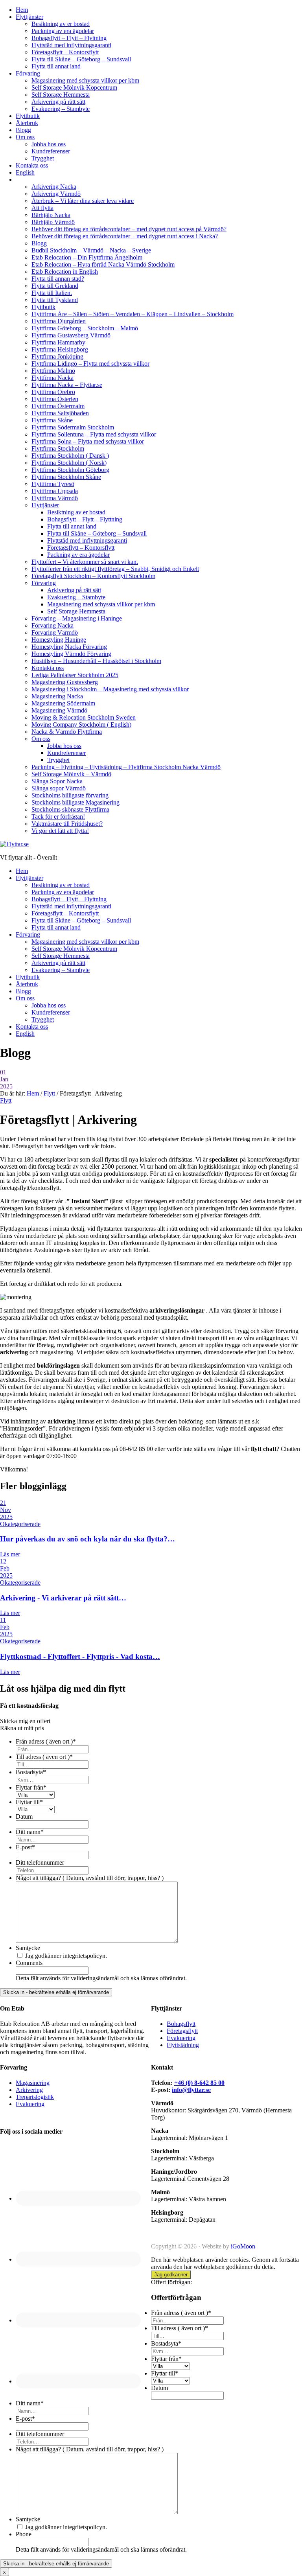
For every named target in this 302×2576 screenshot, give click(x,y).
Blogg (23, 130)
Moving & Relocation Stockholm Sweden (84, 717)
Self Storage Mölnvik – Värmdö (71, 774)
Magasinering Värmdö (59, 710)
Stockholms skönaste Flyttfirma (70, 809)
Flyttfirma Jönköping (57, 356)
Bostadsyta (31, 1772)
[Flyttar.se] (14, 844)
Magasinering (33, 2083)
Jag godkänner (171, 2275)
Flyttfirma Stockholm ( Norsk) (69, 463)
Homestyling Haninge (59, 640)
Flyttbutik (28, 116)
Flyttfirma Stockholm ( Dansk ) (70, 456)
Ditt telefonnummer (40, 1862)
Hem (22, 10)
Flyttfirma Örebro (53, 392)
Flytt (6, 1100)
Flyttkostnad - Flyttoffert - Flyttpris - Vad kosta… (80, 1656)
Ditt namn (30, 1832)
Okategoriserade (20, 1524)
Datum (24, 1816)
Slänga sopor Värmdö (59, 788)
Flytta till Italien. (52, 293)
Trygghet (43, 158)
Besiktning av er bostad (61, 24)
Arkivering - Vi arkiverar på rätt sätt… (63, 1598)
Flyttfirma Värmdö (55, 498)
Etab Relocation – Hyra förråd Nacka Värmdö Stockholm (103, 264)
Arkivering (29, 2090)
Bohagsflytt (181, 2024)
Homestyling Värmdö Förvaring (71, 654)
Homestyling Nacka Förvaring (69, 647)
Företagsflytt (182, 2031)
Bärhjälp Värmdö (53, 222)
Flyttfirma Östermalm (58, 406)
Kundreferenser (51, 151)
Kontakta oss (32, 165)
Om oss (25, 137)
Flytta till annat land (56, 66)
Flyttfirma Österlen (55, 399)
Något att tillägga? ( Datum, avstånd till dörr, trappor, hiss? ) (90, 1878)
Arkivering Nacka (54, 187)
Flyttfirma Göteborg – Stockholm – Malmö (85, 328)
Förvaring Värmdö (55, 632)
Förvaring (28, 73)
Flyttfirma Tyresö (53, 484)
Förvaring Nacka (52, 625)
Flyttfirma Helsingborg (60, 349)
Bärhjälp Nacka (51, 215)
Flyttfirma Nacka (52, 378)
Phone (24, 2534)
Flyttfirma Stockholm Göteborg (70, 470)
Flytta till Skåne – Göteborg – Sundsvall (81, 59)
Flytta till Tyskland (55, 300)
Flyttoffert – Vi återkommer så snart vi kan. (85, 562)
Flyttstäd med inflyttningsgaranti (71, 45)
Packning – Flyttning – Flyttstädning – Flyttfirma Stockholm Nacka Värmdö (126, 767)
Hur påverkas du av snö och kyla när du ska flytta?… (87, 1539)
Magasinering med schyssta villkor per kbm (85, 80)
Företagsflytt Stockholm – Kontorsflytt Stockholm (93, 576)
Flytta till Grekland (55, 286)
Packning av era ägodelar (63, 31)
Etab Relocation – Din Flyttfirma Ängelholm (87, 257)
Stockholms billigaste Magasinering (75, 802)
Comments (29, 1963)
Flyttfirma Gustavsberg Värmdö (71, 335)
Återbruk (27, 123)
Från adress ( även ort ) (46, 1741)
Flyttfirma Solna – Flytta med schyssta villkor (88, 441)
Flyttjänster (29, 17)
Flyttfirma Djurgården (59, 321)
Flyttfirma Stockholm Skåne (66, 477)
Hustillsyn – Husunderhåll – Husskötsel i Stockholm (96, 661)
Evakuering (181, 2038)
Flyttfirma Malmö (53, 371)
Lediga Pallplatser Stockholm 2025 (75, 675)
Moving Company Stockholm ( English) (81, 725)
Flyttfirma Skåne (52, 420)
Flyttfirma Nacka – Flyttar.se (67, 385)
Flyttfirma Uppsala (55, 491)
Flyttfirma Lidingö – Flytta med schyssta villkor (90, 364)
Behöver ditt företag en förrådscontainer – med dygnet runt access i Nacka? (125, 236)
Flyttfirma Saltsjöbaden (60, 413)
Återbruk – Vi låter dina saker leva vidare (83, 201)
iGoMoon (243, 2246)
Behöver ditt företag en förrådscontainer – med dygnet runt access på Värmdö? (129, 229)
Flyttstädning (183, 2045)
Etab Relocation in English (65, 272)
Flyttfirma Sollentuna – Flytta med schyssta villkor (94, 434)
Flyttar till (29, 1802)
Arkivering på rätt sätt (58, 102)
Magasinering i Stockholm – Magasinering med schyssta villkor (110, 689)
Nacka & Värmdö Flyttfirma (67, 732)
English (25, 172)
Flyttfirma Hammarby (58, 342)
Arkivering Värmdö (56, 194)
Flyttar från (31, 1787)
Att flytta (42, 208)
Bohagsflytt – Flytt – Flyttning (69, 38)
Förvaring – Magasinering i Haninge (77, 618)
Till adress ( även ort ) (44, 1757)
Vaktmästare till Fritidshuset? (67, 824)
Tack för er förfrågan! (58, 817)
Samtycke (28, 1948)
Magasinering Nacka (57, 696)
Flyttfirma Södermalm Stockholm (73, 427)
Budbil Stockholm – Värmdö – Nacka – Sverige (91, 250)
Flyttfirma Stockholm (58, 448)
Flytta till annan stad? (58, 279)
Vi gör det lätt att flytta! (60, 831)
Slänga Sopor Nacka (57, 781)
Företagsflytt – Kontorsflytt (65, 52)
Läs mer (10, 1554)
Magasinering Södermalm (63, 703)
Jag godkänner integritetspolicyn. (66, 1956)
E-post (25, 1847)
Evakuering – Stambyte (61, 109)
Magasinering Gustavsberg (65, 682)
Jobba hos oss (49, 144)
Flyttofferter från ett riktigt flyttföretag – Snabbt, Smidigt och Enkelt (115, 569)
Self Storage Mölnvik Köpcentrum (74, 87)
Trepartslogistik (35, 2097)
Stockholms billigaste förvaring (70, 795)
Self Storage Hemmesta (61, 95)
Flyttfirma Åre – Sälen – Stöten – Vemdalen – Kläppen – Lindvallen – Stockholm (133, 314)
